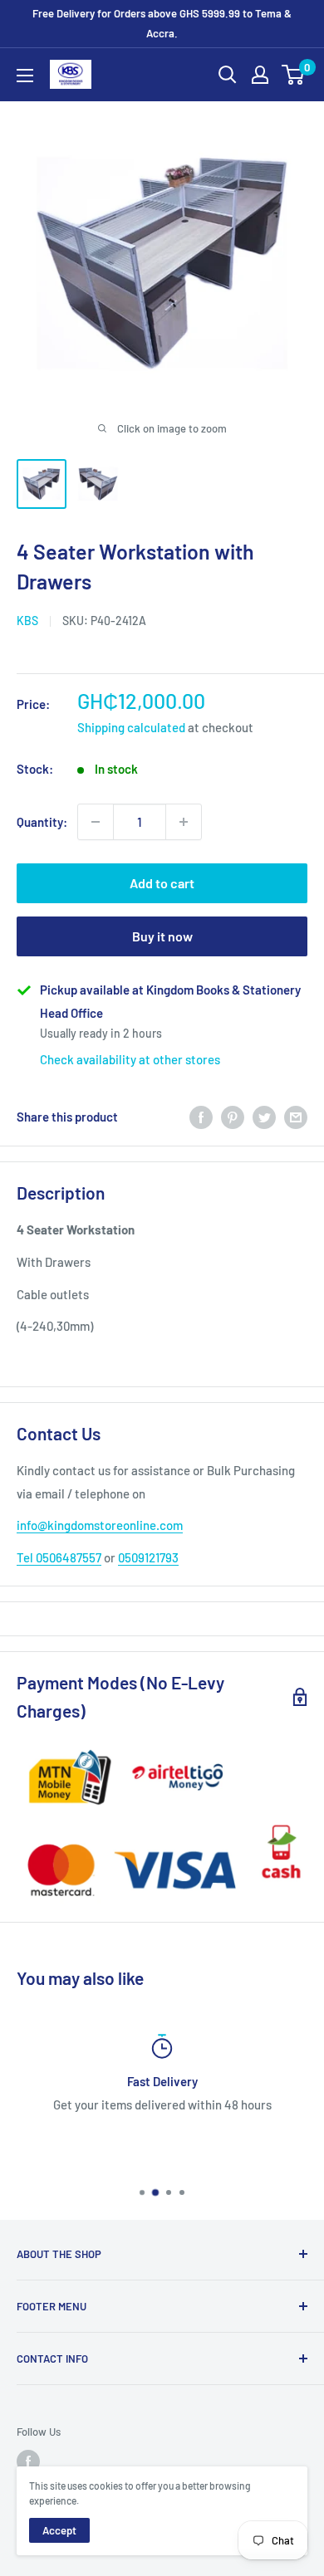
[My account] (260, 75)
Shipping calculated (131, 727)
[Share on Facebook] (201, 1117)
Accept (59, 2530)
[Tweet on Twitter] (264, 1117)
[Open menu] (25, 76)
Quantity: (42, 822)
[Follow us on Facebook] (28, 2461)
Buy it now (162, 936)
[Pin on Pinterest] (233, 1117)
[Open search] (228, 75)
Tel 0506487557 (59, 1557)
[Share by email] (296, 1117)
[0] (294, 75)
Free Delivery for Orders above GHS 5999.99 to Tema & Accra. (162, 23)
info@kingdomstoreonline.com (100, 1525)
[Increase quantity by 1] (184, 822)
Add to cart (162, 883)
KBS (27, 621)
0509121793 (148, 1557)
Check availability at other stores (130, 1059)
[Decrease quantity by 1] (96, 822)
